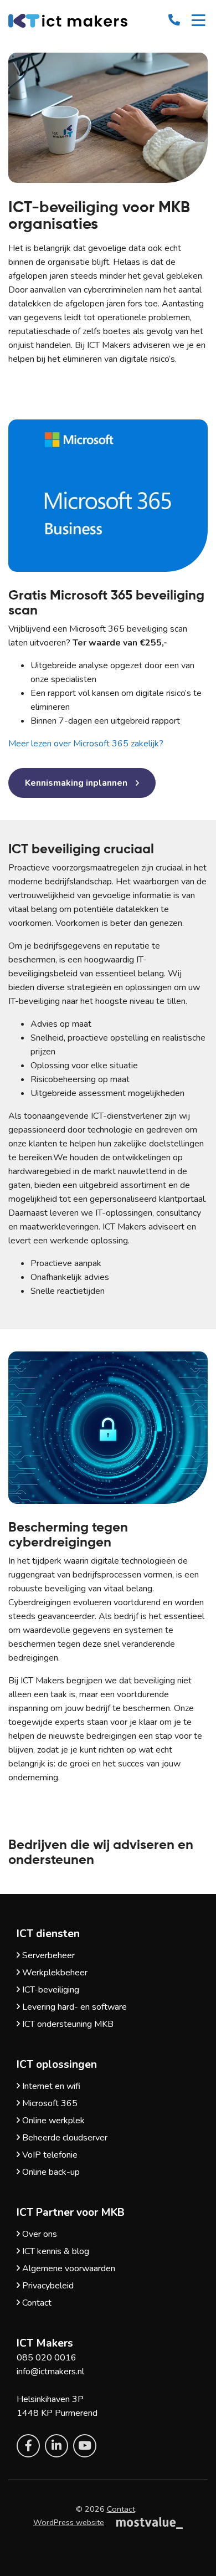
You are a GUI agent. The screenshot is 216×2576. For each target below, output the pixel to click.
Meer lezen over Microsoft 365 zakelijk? (86, 744)
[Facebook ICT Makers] (28, 2446)
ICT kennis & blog (55, 2251)
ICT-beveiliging (50, 1990)
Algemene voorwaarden (68, 2268)
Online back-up (50, 2172)
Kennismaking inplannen (76, 783)
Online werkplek (52, 2121)
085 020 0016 (47, 2358)
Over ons (38, 2234)
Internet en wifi (50, 2086)
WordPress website (69, 2522)
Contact (36, 2303)
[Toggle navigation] (199, 22)
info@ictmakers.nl (50, 2372)
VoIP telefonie (49, 2155)
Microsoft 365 (49, 2103)
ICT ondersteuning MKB (67, 2024)
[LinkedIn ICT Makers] (56, 2446)
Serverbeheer (47, 1955)
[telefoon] (174, 19)
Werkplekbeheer (54, 1973)
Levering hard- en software (73, 2007)
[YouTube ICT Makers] (85, 2446)
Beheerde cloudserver (64, 2138)
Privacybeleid (47, 2286)
